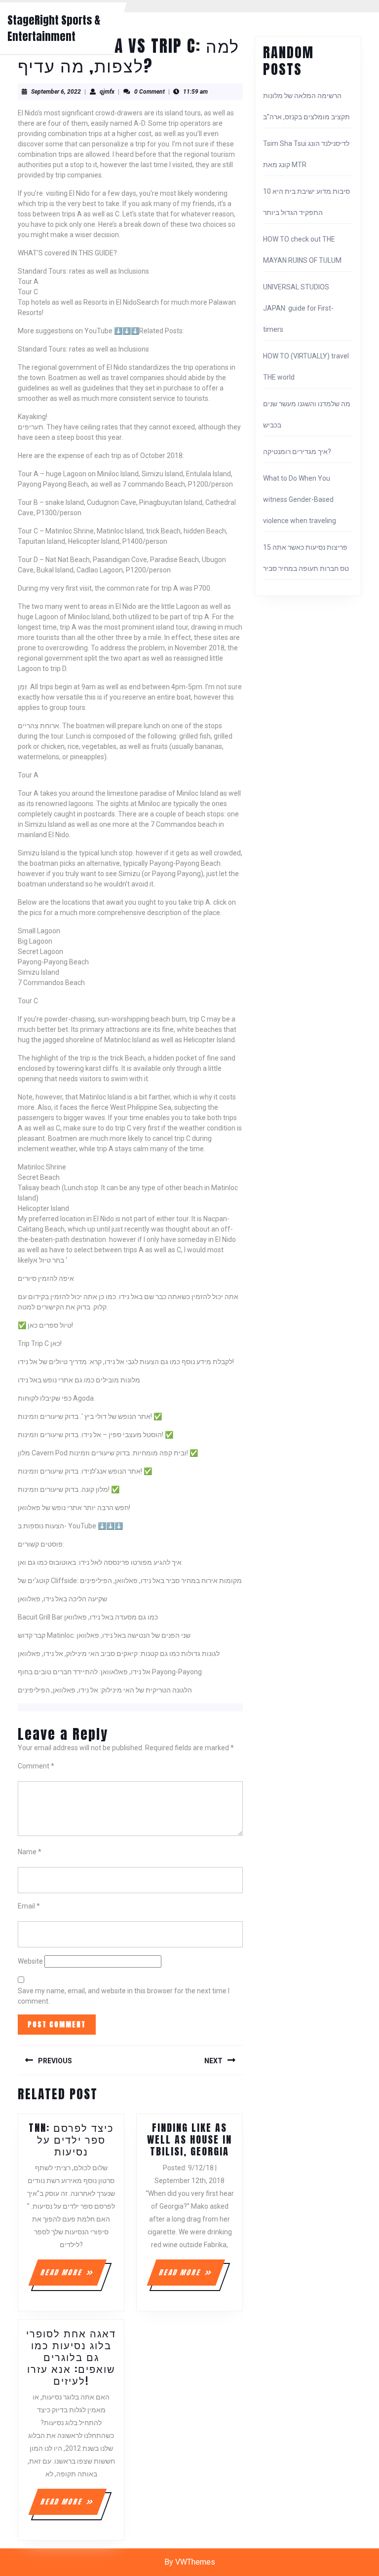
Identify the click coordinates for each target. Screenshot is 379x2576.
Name (30, 1852)
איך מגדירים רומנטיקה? (297, 452)
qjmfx (107, 92)
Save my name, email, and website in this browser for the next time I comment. (124, 1996)
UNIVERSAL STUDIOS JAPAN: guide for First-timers (298, 308)
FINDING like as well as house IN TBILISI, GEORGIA (189, 2139)
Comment (36, 1766)
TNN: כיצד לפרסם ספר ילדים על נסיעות (71, 2139)
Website (30, 1961)
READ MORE (73, 2276)
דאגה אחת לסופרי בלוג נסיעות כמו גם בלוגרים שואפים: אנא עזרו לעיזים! (71, 2357)
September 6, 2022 (56, 92)
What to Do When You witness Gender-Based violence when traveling (300, 499)
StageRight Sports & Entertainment (54, 28)
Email (29, 1906)
